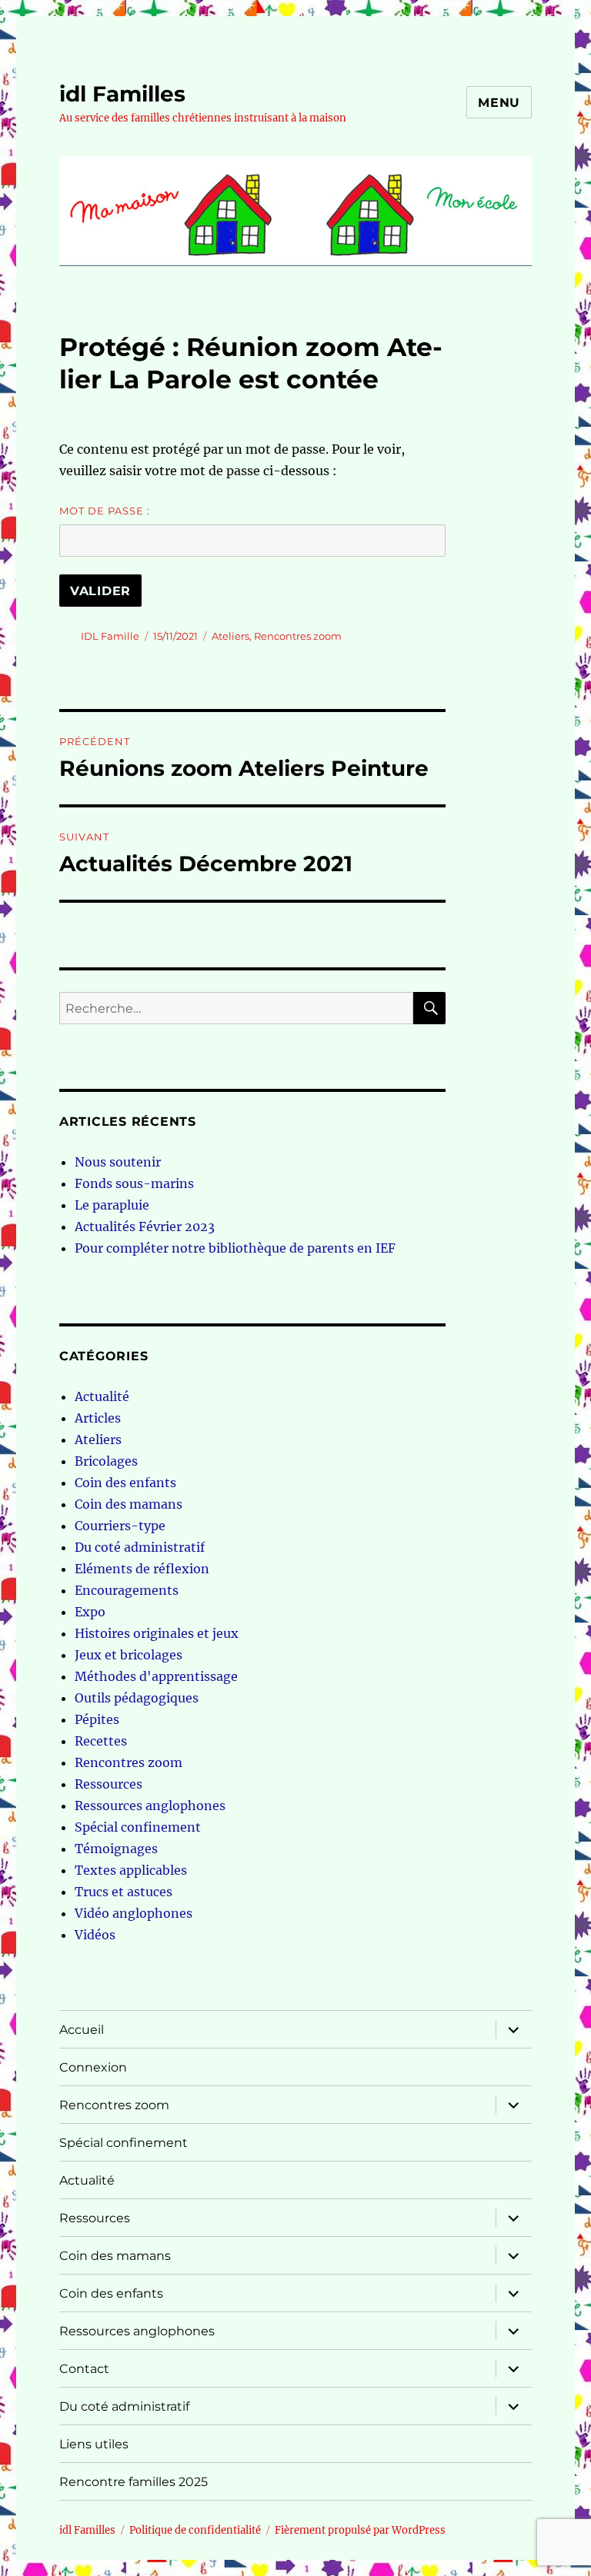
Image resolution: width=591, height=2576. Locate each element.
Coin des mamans (129, 1504)
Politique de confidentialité (195, 2530)
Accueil (82, 2030)
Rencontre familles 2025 (134, 2482)
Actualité (102, 1396)
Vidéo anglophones (134, 1913)
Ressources (109, 1784)
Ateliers (230, 636)
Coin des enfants (125, 1483)
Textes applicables (131, 1870)
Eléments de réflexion (142, 1569)
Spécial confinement (138, 1827)
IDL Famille (110, 636)
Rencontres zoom (298, 636)
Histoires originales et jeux (157, 1633)
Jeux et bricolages (129, 1655)
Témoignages (116, 1849)
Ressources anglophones (150, 1806)
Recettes (101, 1741)
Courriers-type (120, 1526)
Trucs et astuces (124, 1892)
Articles (98, 1418)
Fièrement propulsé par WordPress (360, 2530)
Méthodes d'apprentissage (156, 1676)
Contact (84, 2369)
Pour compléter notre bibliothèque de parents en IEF (235, 1248)
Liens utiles (94, 2444)
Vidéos (95, 1935)
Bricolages (106, 1461)
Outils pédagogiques (137, 1698)
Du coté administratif (140, 1547)
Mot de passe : (105, 511)
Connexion (93, 2067)
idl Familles (122, 94)
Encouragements (127, 1590)
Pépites (97, 1719)
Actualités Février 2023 (145, 1226)
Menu (499, 103)
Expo (90, 1612)
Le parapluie (112, 1205)
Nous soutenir (118, 1162)
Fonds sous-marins (134, 1183)
